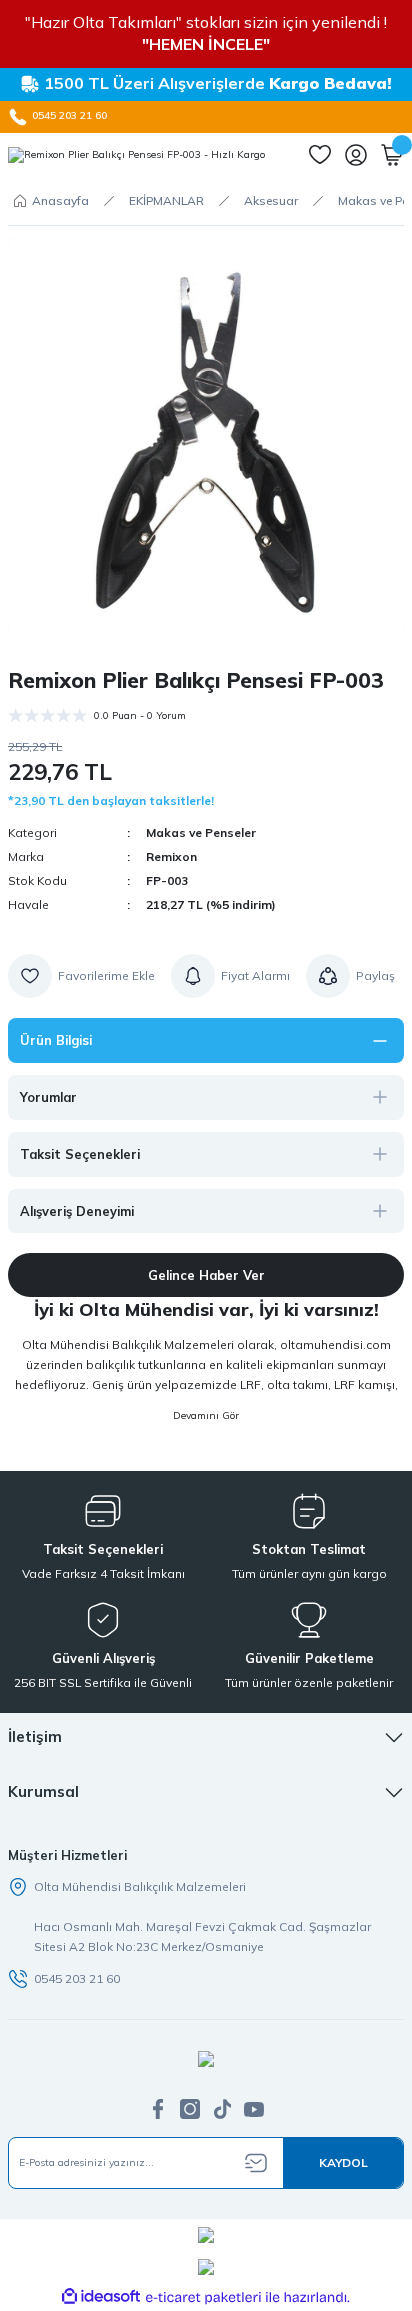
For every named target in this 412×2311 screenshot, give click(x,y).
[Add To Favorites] (81, 976)
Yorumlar (48, 1097)
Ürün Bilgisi (56, 1040)
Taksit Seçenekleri (80, 1154)
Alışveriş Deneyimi (77, 1211)
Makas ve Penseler (201, 832)
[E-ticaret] (203, 2297)
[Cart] (392, 155)
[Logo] (136, 155)
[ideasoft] (101, 2297)
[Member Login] (356, 155)
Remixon (171, 856)
